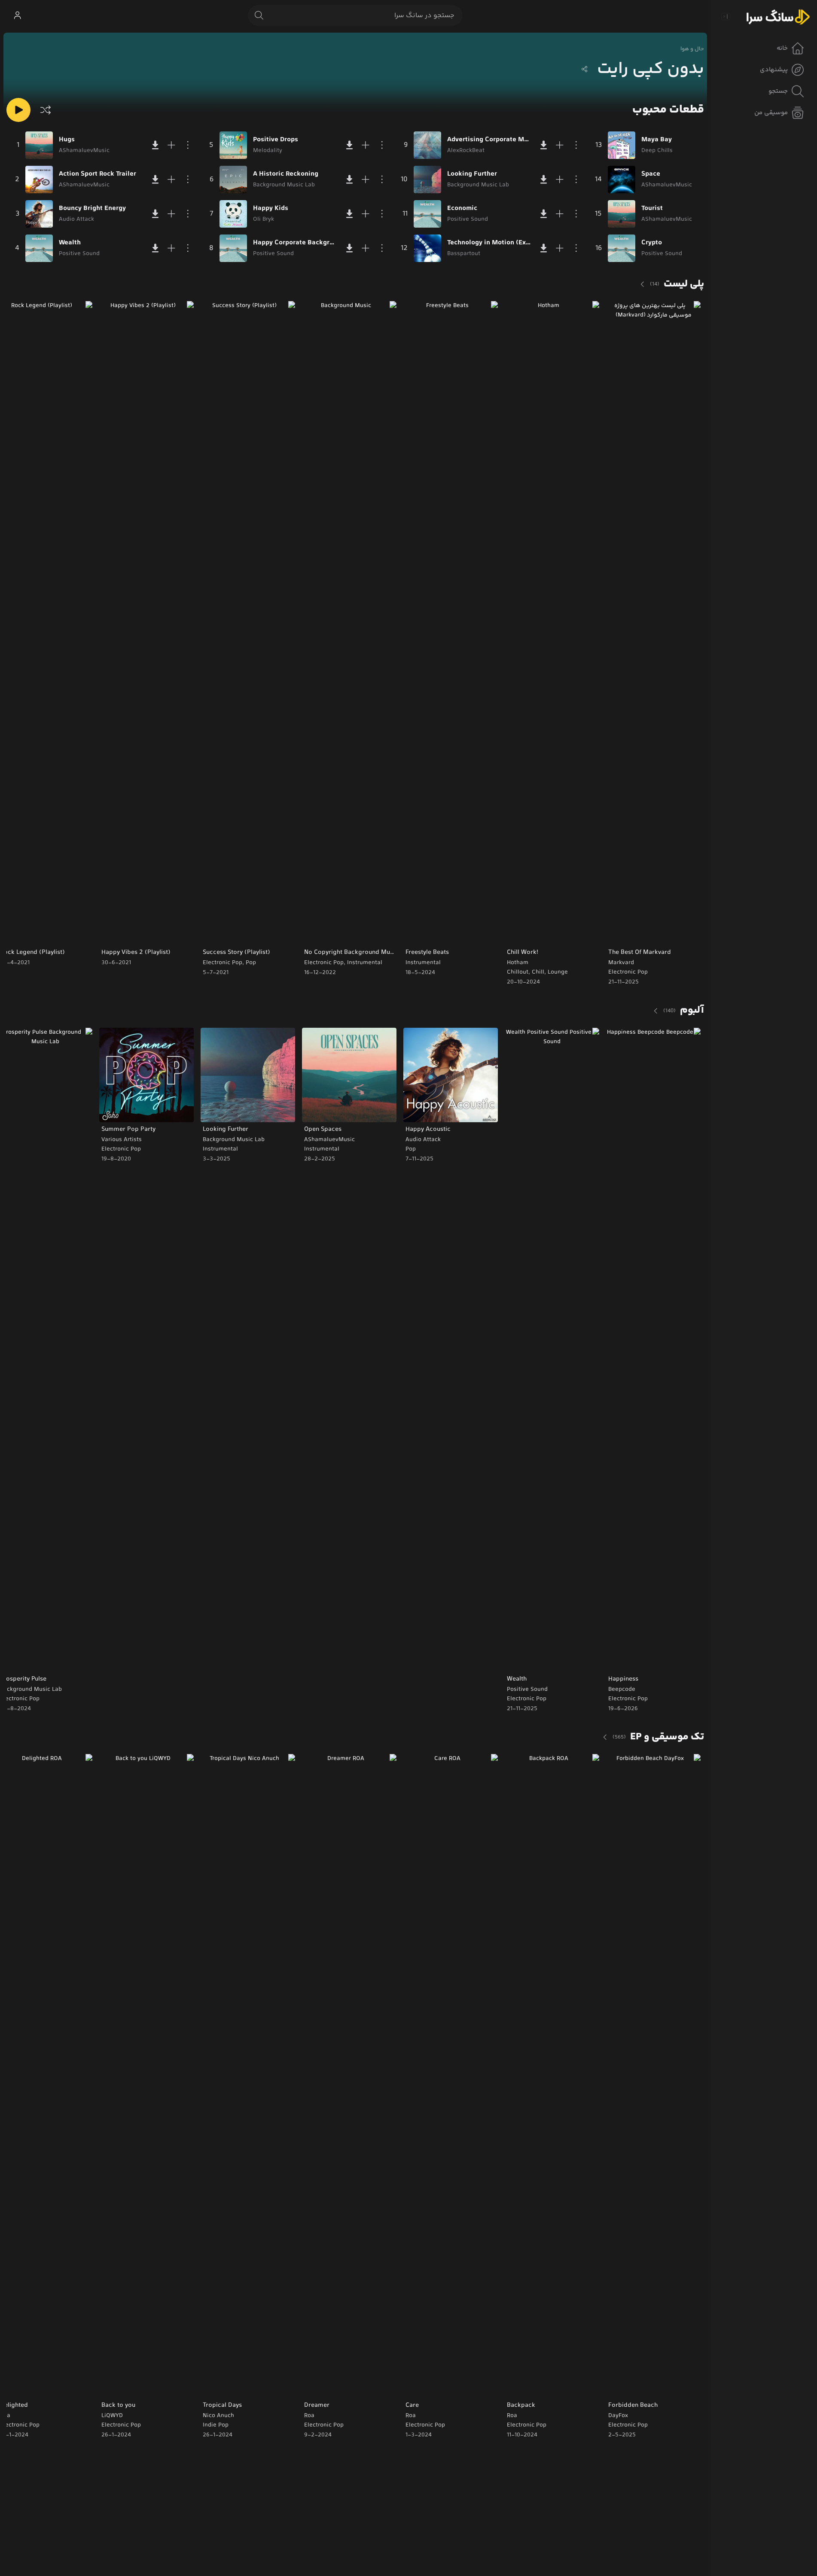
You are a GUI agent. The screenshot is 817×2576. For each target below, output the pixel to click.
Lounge (558, 972)
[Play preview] (621, 933)
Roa (512, 2416)
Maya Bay (657, 140)
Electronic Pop (628, 972)
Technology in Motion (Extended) (489, 243)
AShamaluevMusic (329, 1140)
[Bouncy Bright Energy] (39, 214)
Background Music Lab (234, 1140)
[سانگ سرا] (778, 16)
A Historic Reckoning (286, 174)
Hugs (67, 140)
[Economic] (427, 214)
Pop (251, 963)
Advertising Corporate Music (489, 140)
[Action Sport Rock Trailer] (39, 180)
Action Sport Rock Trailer (98, 174)
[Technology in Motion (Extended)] (427, 248)
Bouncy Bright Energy (92, 209)
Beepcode (622, 1690)
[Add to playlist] (171, 145)
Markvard (621, 963)
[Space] (622, 180)
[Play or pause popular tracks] (18, 110)
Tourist (652, 209)
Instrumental (423, 963)
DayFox (618, 2416)
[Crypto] (622, 248)
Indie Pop (216, 2425)
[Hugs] (39, 145)
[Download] (155, 145)
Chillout (518, 972)
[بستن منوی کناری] (726, 16)
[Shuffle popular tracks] (46, 110)
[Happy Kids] (233, 214)
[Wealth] (39, 248)
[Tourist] (622, 214)
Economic (462, 209)
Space (651, 174)
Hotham (518, 963)
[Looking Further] (427, 180)
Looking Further (472, 174)
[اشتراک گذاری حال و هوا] (585, 69)
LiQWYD (112, 2416)
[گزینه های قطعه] (188, 145)
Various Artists (122, 1140)
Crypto (652, 243)
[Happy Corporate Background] (233, 248)
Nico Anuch (218, 2416)
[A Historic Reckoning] (233, 180)
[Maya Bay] (622, 145)
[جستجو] (259, 15)
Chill (538, 972)
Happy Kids (271, 209)
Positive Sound (527, 1690)
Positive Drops (276, 140)
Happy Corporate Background (295, 243)
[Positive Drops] (233, 145)
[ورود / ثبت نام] (17, 15)
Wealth (70, 243)
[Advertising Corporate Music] (427, 145)
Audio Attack (423, 1140)
